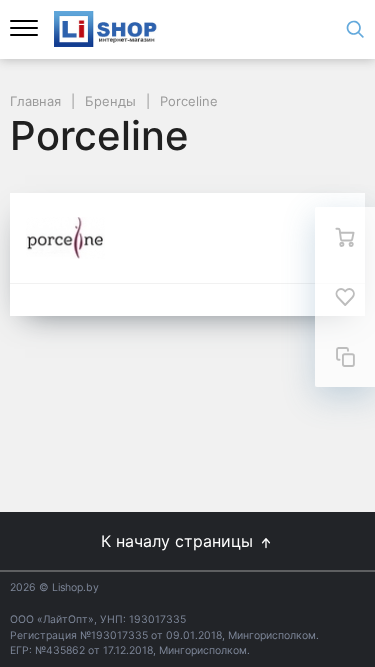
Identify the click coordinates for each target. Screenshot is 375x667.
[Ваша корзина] (345, 237)
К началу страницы (179, 541)
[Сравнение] (345, 357)
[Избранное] (345, 297)
